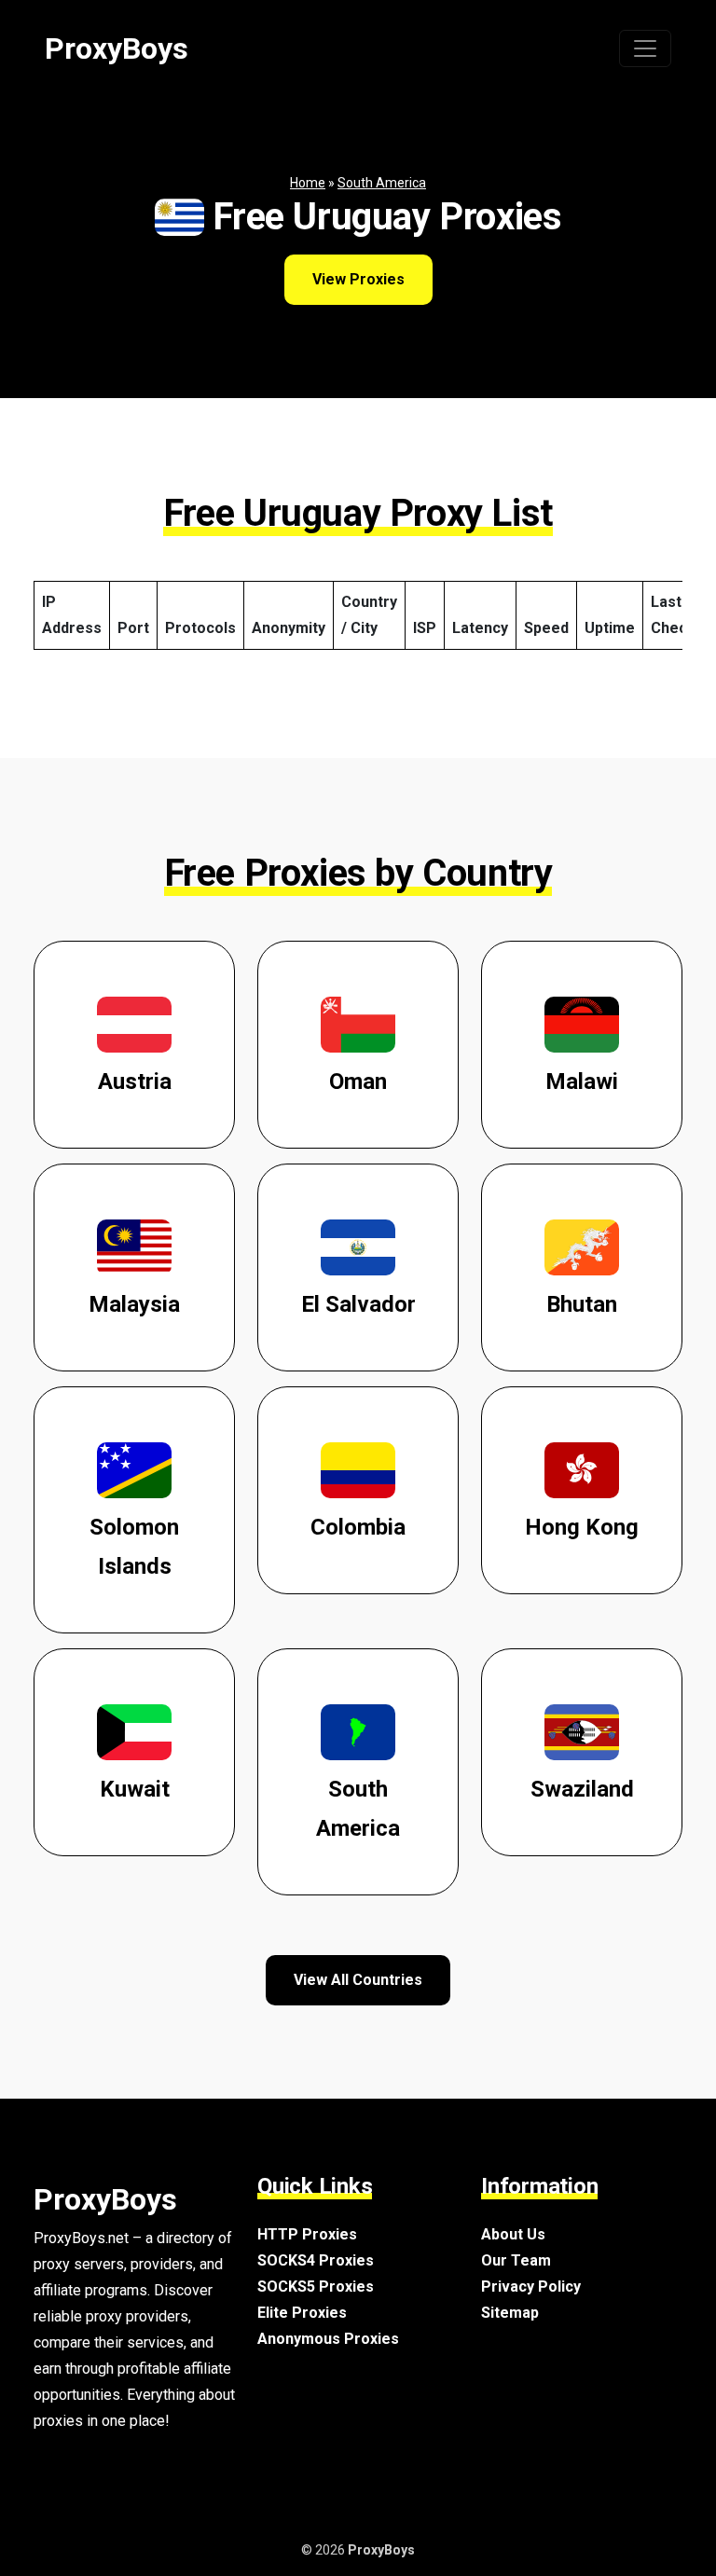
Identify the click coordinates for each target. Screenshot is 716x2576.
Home (308, 183)
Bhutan (582, 1304)
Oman (358, 1081)
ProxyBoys (117, 48)
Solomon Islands (134, 1547)
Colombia (358, 1527)
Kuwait (135, 1789)
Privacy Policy (531, 2287)
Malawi (582, 1081)
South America (382, 183)
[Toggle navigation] (645, 48)
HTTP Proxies (307, 2234)
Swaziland (582, 1789)
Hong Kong (582, 1527)
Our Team (516, 2260)
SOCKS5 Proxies (316, 2287)
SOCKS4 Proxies (316, 2260)
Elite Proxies (302, 2313)
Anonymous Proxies (328, 2339)
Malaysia (134, 1304)
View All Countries (358, 1980)
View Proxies (358, 279)
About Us (513, 2234)
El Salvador (358, 1304)
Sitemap (510, 2313)
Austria (135, 1081)
